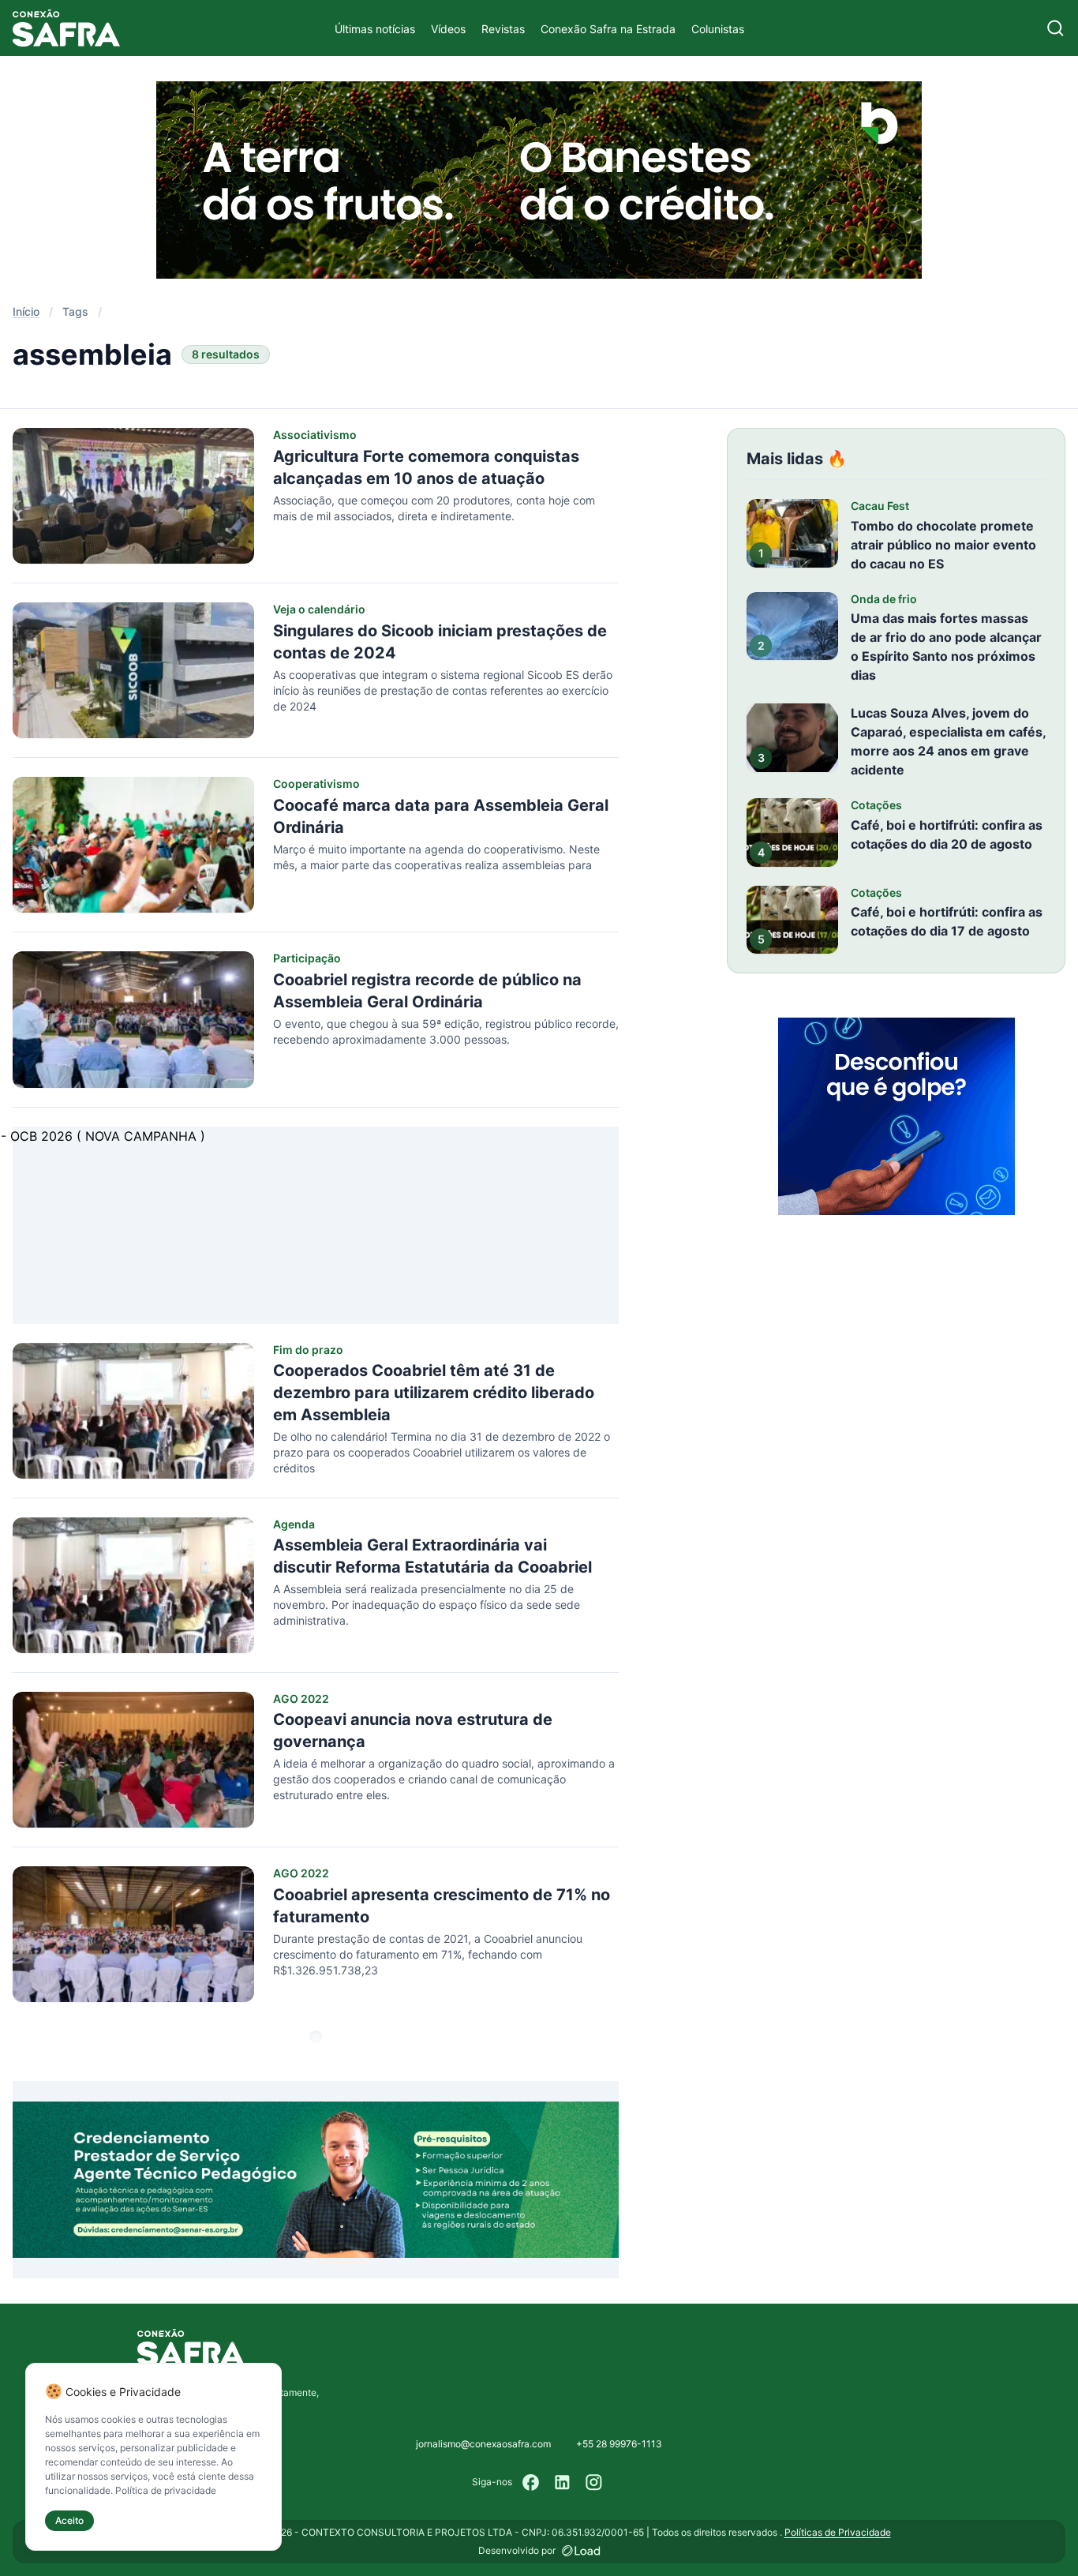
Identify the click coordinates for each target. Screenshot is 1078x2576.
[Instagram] (594, 2482)
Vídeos (448, 29)
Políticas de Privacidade (838, 2532)
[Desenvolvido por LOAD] (581, 2551)
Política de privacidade (166, 2490)
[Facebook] (531, 2482)
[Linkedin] (563, 2482)
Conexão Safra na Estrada (608, 29)
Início (26, 311)
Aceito (69, 2520)
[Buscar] (1056, 28)
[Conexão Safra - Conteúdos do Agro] (66, 28)
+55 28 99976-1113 (619, 2444)
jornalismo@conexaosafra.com (483, 2444)
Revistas (503, 29)
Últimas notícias (375, 29)
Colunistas (718, 29)
